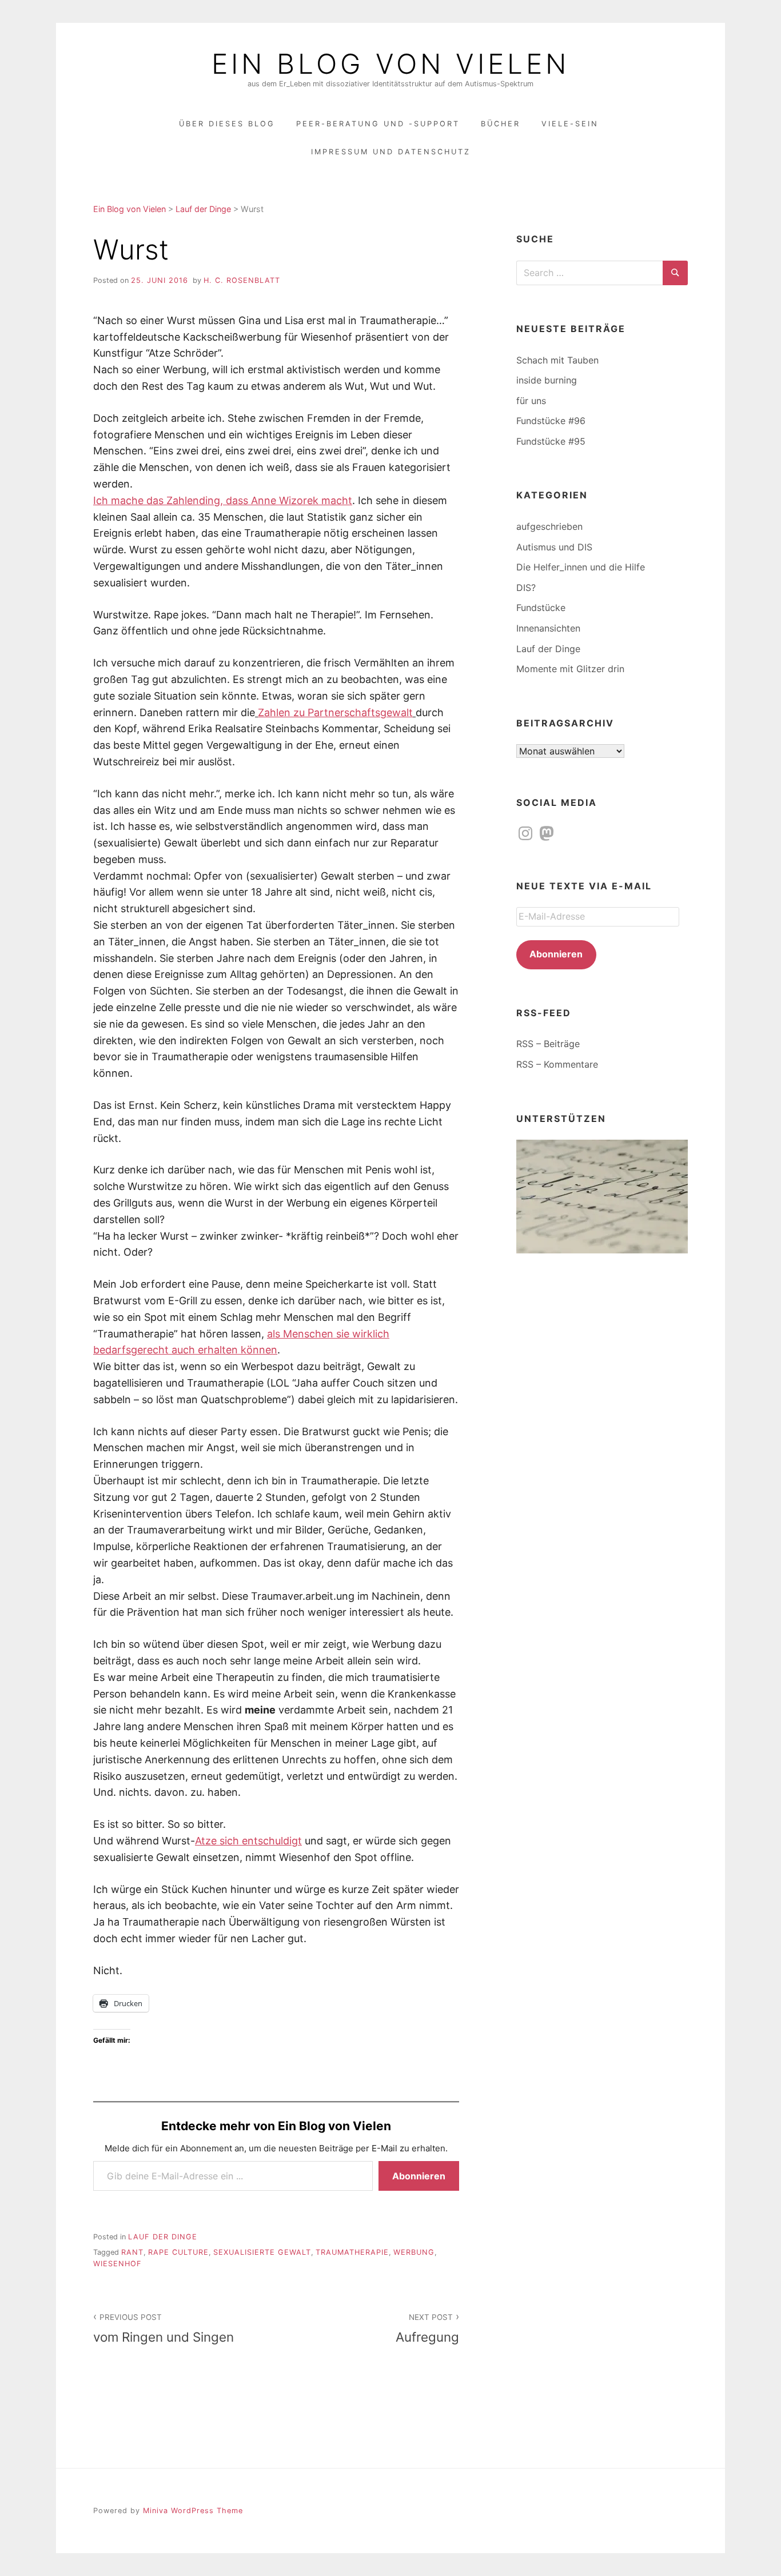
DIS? (526, 588)
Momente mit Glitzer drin (570, 669)
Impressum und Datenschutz (391, 152)
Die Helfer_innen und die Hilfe (581, 567)
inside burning (547, 380)
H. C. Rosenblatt (242, 280)
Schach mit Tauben (557, 360)
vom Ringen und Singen (164, 2329)
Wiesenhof (117, 2264)
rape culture (178, 2252)
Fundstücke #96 (551, 421)
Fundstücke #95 (551, 441)
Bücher (501, 124)
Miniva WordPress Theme (193, 2511)
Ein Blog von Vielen (390, 64)
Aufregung (427, 2329)
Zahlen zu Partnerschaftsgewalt (335, 712)
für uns (531, 401)
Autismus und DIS (554, 547)
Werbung (414, 2252)
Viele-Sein (570, 124)
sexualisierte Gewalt (262, 2252)
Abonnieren (419, 2176)
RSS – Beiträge (548, 1044)
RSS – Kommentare (557, 1064)
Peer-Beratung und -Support (378, 124)
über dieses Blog (227, 124)
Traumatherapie (352, 2252)
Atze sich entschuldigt (248, 1841)
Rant (132, 2252)
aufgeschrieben (549, 526)
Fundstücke (541, 608)
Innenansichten (548, 628)
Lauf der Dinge (163, 2237)
